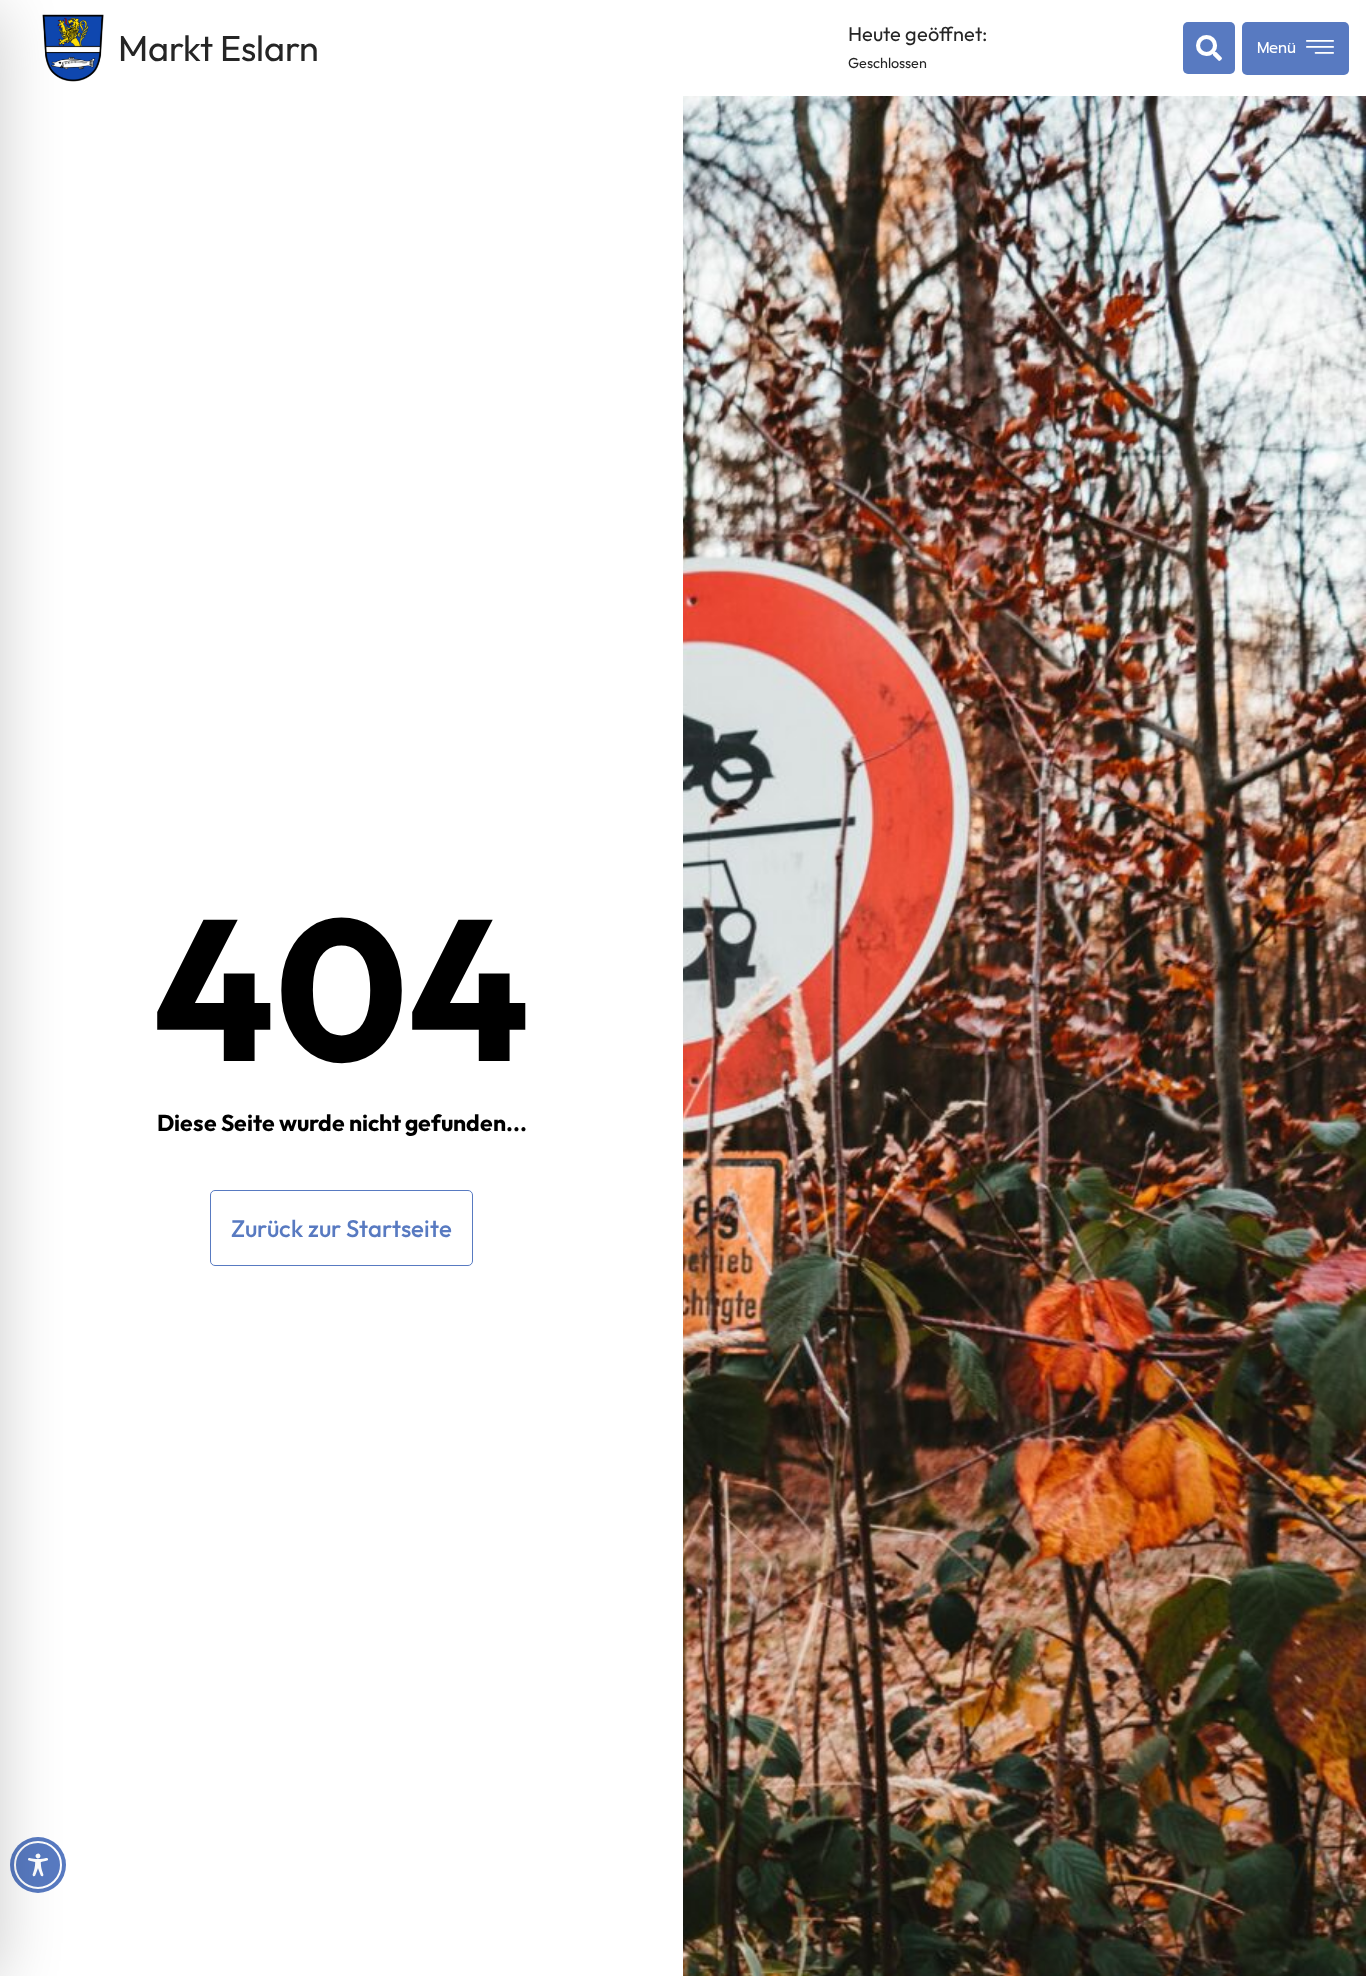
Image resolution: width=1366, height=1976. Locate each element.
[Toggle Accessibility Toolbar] (38, 1865)
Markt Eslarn (218, 47)
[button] (1205, 48)
